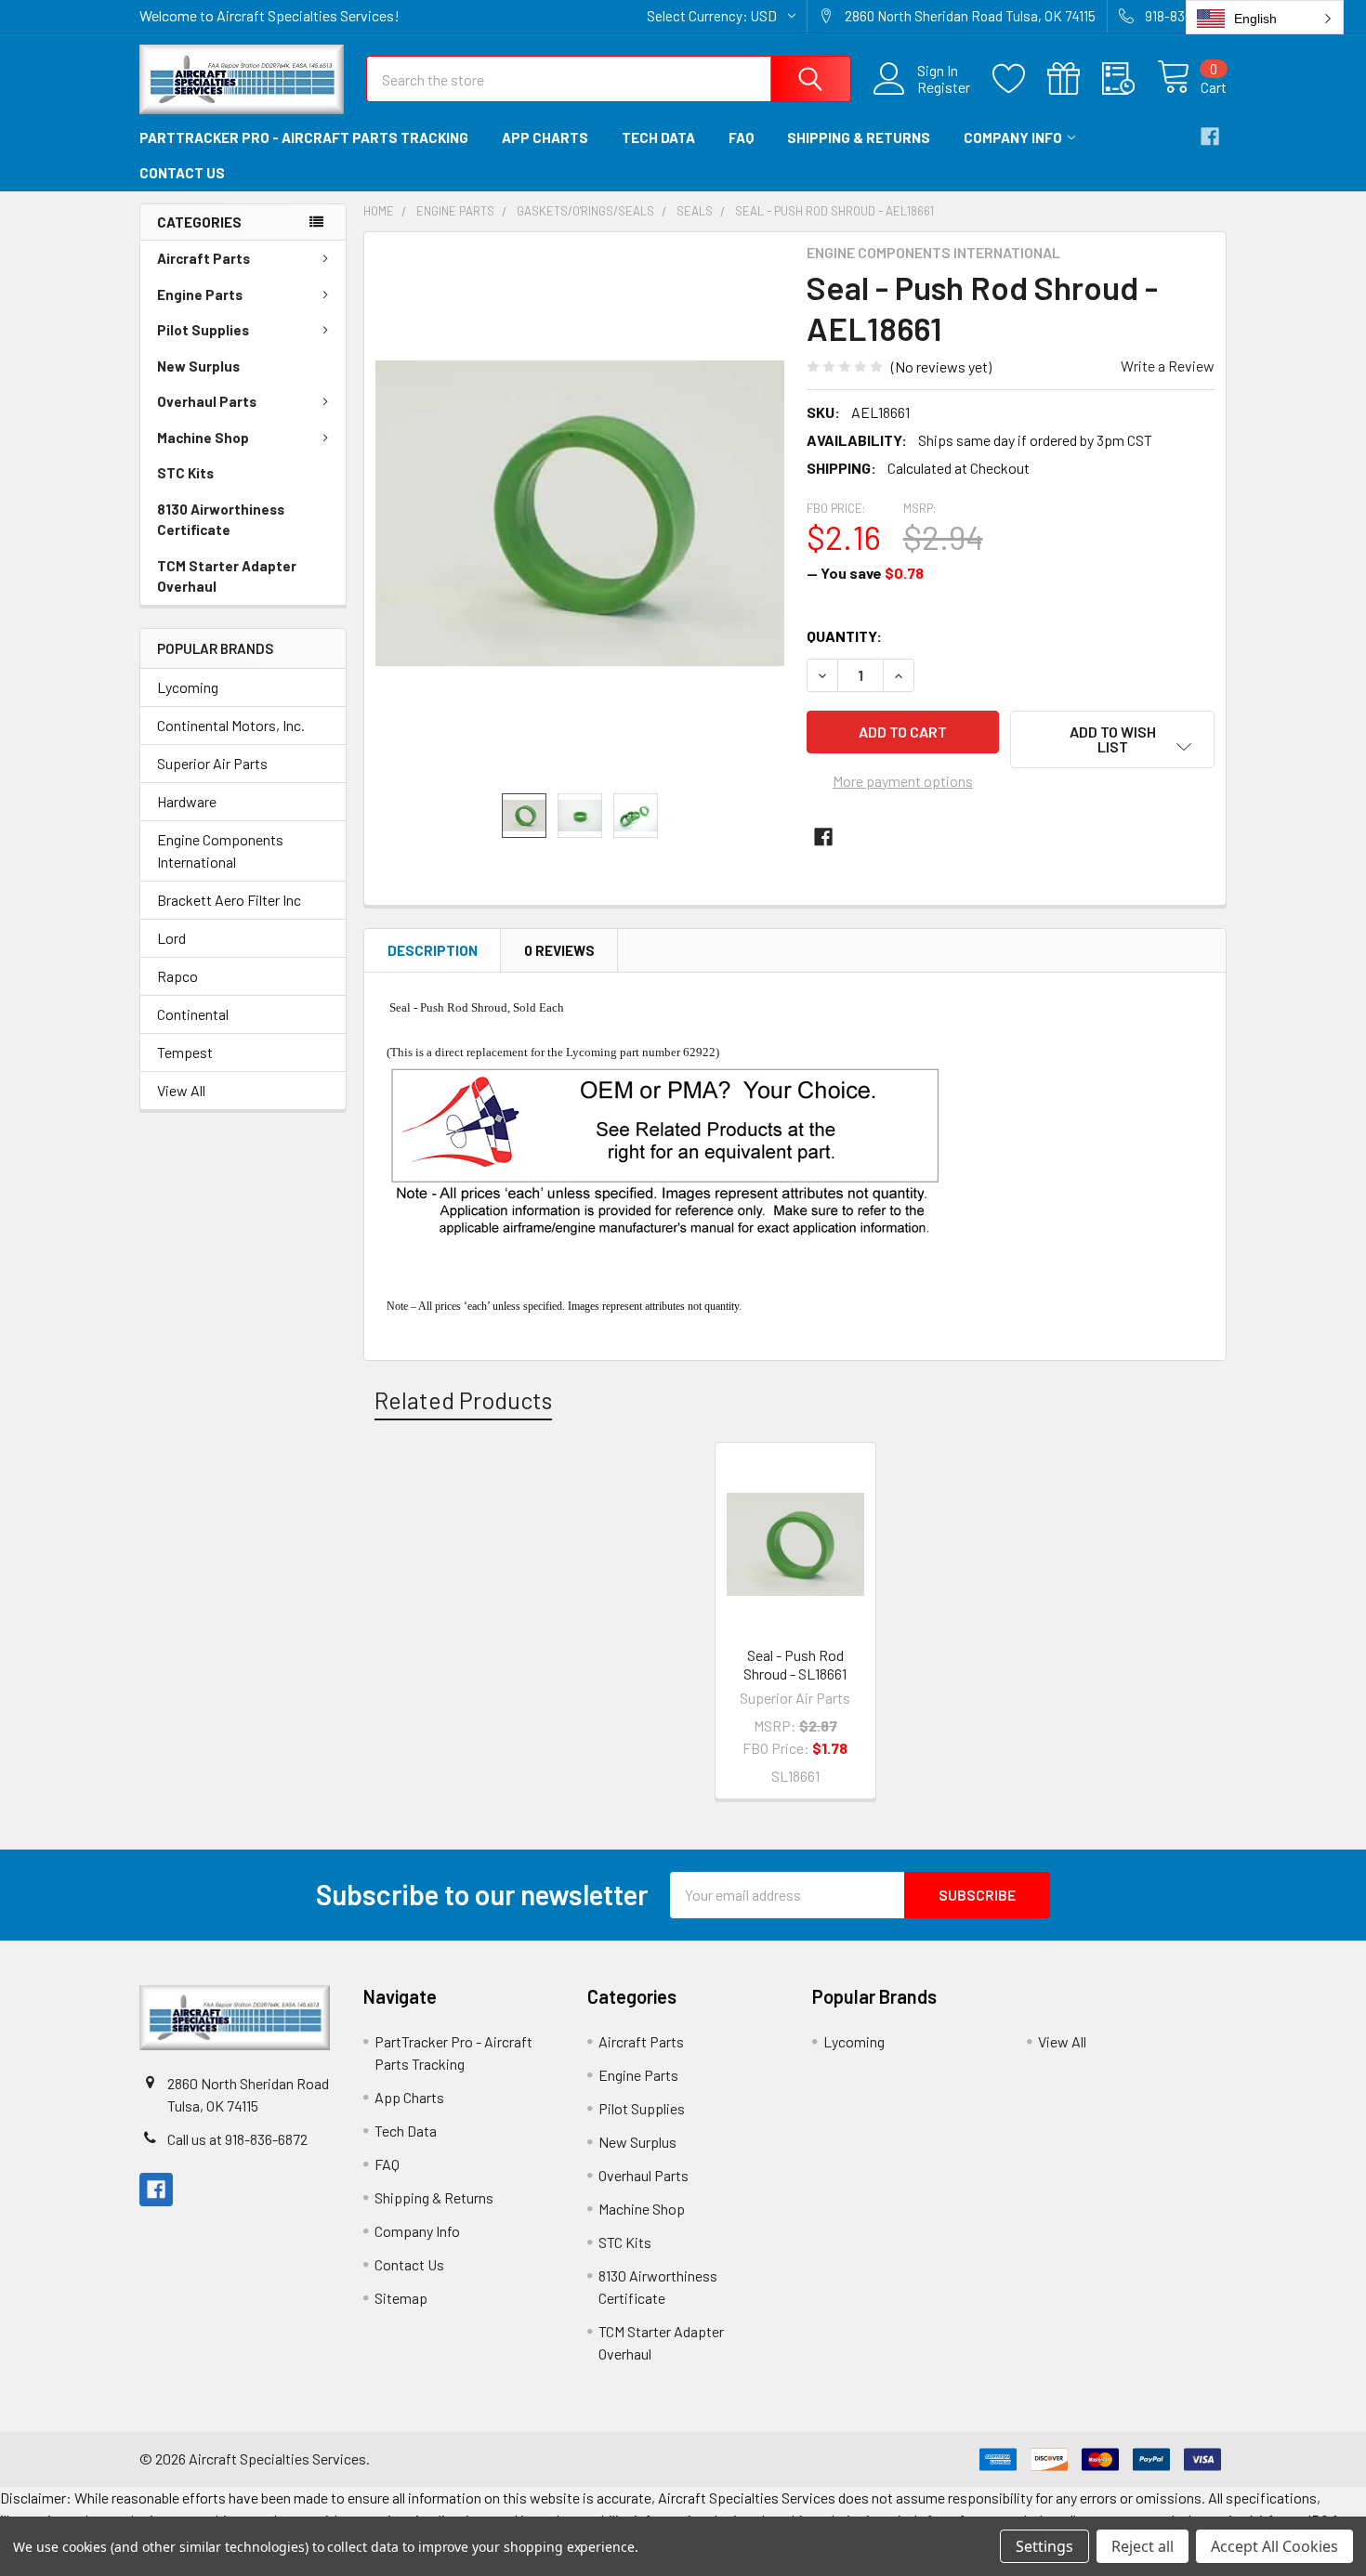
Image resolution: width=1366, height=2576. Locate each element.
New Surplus (198, 366)
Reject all (1143, 2546)
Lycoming (188, 687)
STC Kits (185, 473)
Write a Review (1168, 366)
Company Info (1013, 137)
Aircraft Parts (204, 258)
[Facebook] (1210, 137)
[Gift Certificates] (1075, 79)
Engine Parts (200, 294)
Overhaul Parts (207, 401)
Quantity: (844, 636)
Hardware (187, 801)
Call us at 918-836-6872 (237, 2139)
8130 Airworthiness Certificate (221, 520)
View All (181, 1090)
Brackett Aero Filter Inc (229, 900)
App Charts (545, 137)
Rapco (177, 976)
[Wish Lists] (1020, 79)
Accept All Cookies (1274, 2546)
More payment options (903, 781)
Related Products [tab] (463, 1400)
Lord (171, 938)
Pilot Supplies (203, 330)
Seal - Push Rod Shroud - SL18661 (795, 1664)
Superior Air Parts (212, 763)
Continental (193, 1014)
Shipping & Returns (859, 137)
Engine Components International (220, 850)
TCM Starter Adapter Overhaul (227, 576)
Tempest (185, 1052)
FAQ (741, 137)
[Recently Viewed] (1130, 79)
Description (433, 950)
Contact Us (182, 173)
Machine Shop (203, 438)
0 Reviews (559, 950)
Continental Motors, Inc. (231, 725)
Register (944, 87)
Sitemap (401, 2298)
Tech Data (658, 137)
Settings (1044, 2546)
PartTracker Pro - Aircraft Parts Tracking (304, 137)
